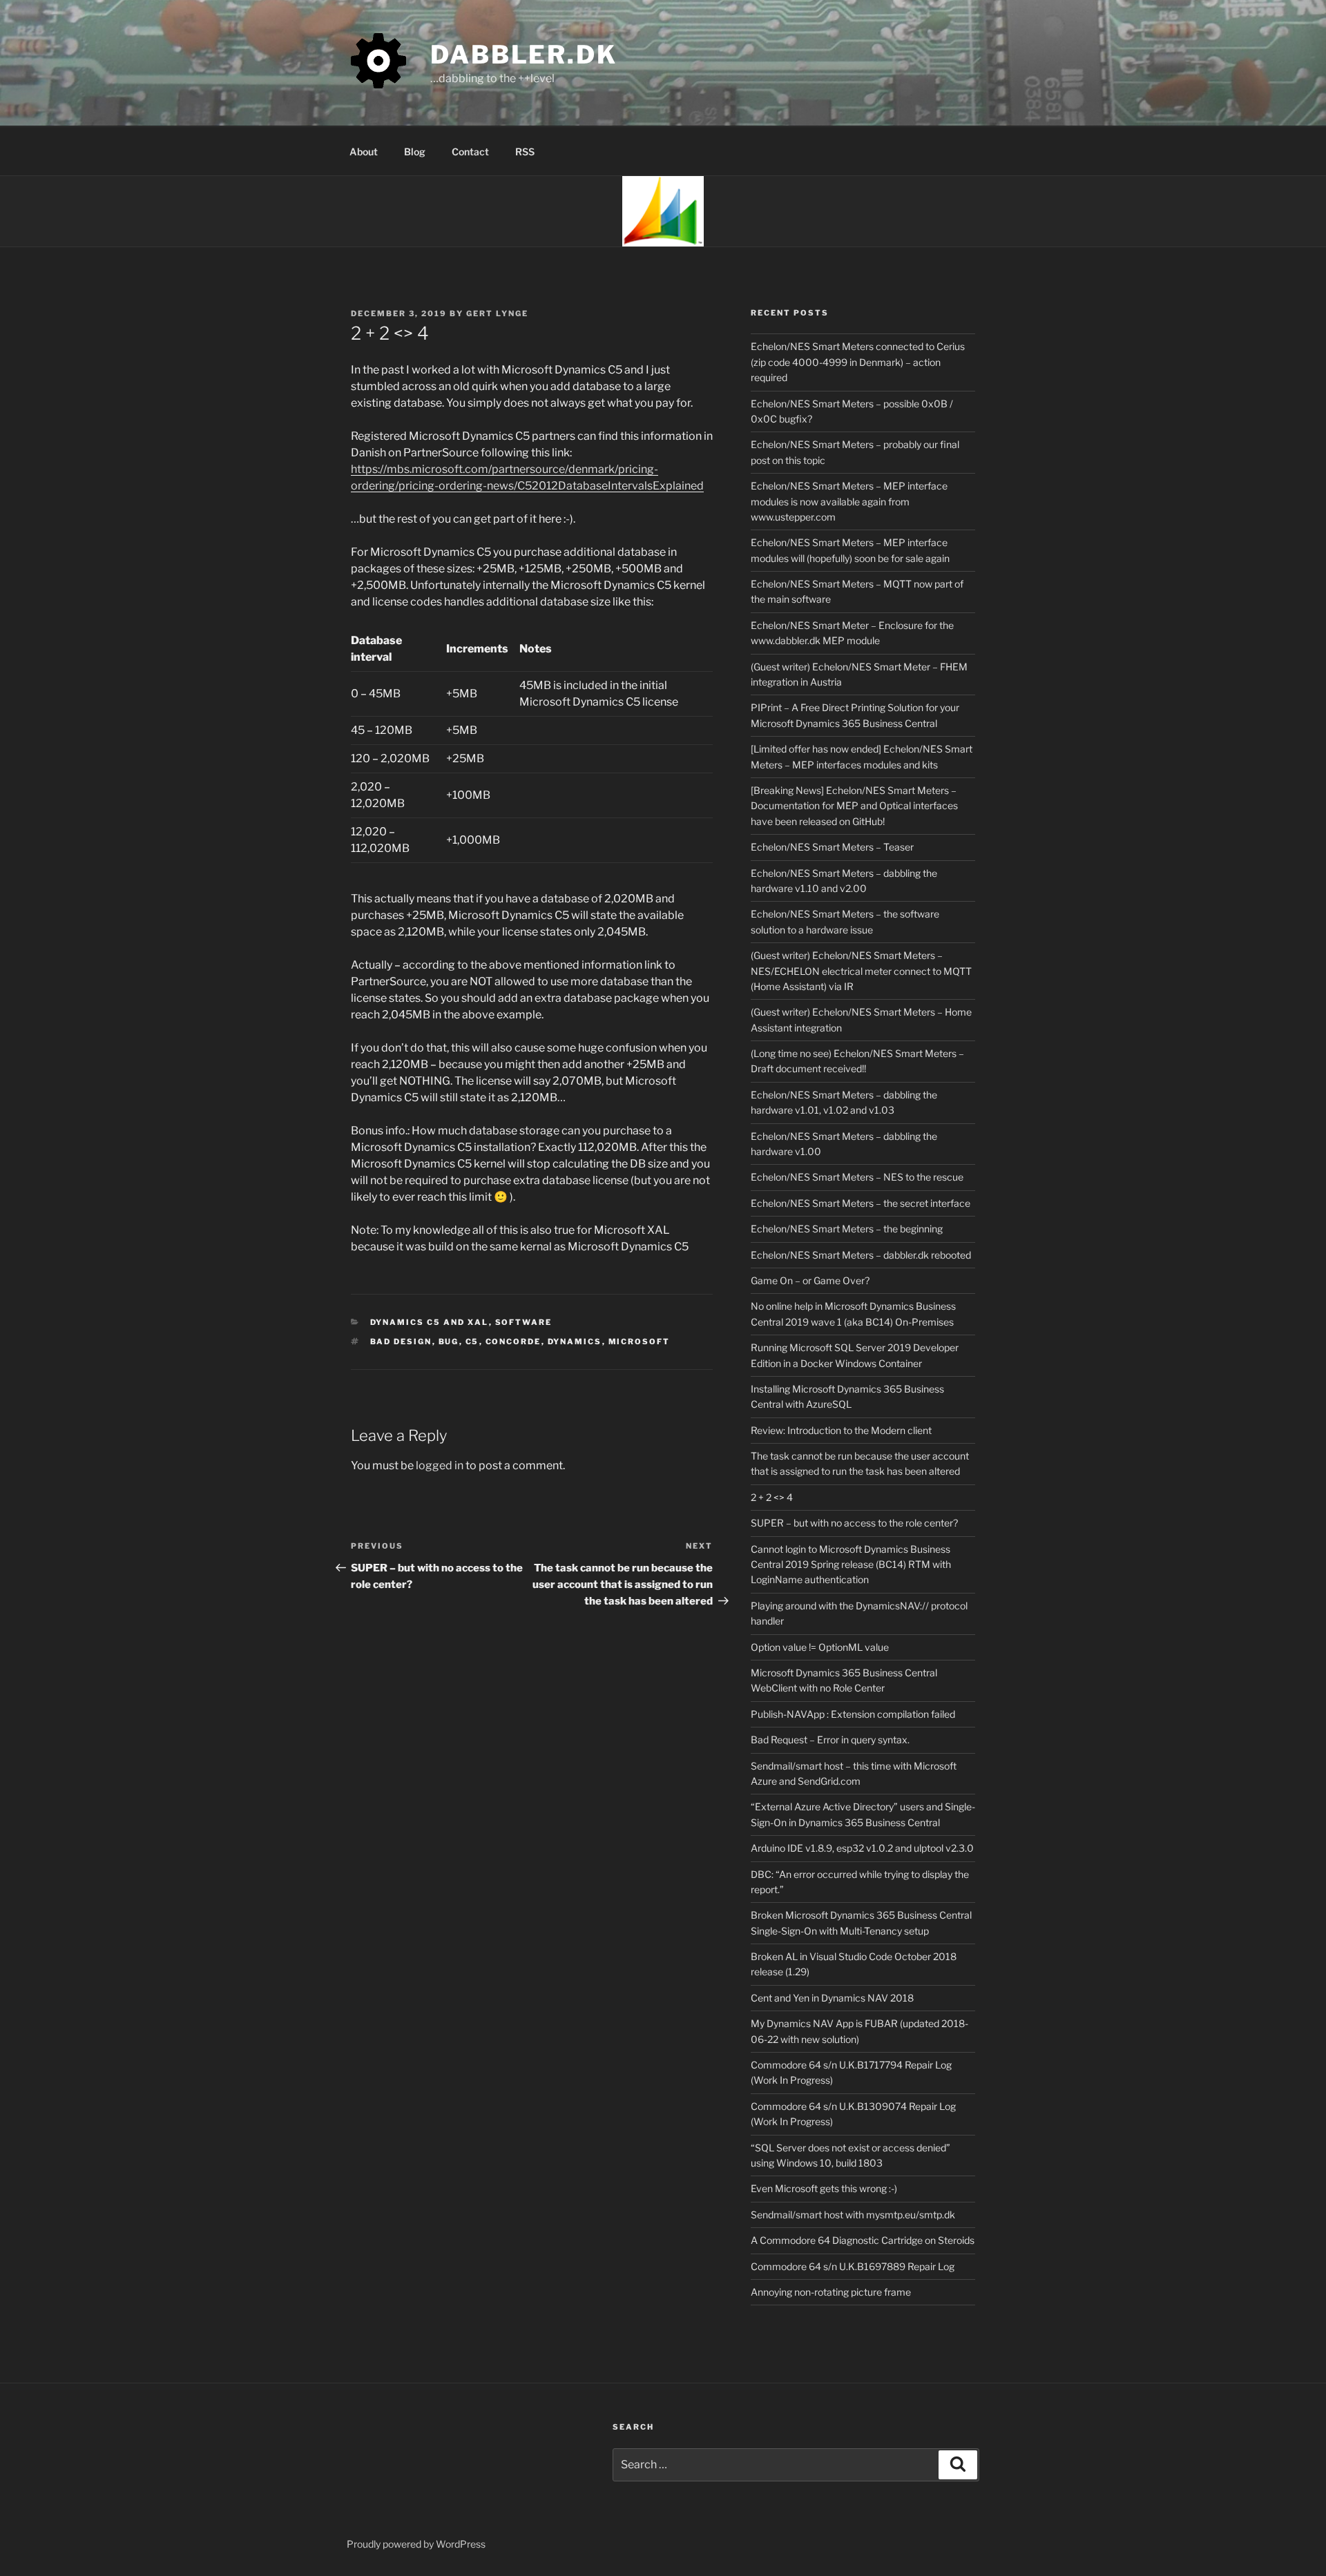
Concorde (513, 1342)
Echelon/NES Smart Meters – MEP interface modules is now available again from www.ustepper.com (849, 501)
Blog (415, 152)
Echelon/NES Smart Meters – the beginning (847, 1229)
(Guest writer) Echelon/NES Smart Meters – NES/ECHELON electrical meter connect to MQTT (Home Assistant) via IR (861, 971)
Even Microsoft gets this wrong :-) (824, 2188)
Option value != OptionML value (820, 1647)
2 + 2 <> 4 (772, 1497)
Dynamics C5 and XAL (430, 1322)
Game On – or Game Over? (810, 1280)
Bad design (401, 1342)
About (364, 152)
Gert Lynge (497, 313)
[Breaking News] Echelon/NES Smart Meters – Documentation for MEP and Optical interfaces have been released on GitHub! (854, 806)
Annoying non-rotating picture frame (831, 2292)
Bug (449, 1342)
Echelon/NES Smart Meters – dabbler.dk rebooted (861, 1255)
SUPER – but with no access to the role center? (854, 1523)
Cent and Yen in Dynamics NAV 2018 (832, 1998)
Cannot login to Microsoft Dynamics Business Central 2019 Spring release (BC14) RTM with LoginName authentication (851, 1565)
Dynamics (575, 1342)
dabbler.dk (524, 55)
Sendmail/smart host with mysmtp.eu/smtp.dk (853, 2215)
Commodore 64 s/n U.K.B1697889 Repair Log (853, 2266)
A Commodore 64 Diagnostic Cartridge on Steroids (863, 2240)
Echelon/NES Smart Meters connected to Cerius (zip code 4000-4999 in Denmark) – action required (858, 362)
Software (524, 1322)
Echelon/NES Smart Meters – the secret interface (861, 1203)
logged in (440, 1465)
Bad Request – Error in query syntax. (830, 1740)
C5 (472, 1342)
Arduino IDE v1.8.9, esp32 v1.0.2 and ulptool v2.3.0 (862, 1848)
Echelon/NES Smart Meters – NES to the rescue (857, 1177)
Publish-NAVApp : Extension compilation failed (853, 1714)
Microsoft (640, 1342)
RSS (525, 152)
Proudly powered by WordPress (416, 2544)
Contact (470, 152)
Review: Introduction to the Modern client (841, 1430)
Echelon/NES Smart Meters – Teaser (832, 847)
